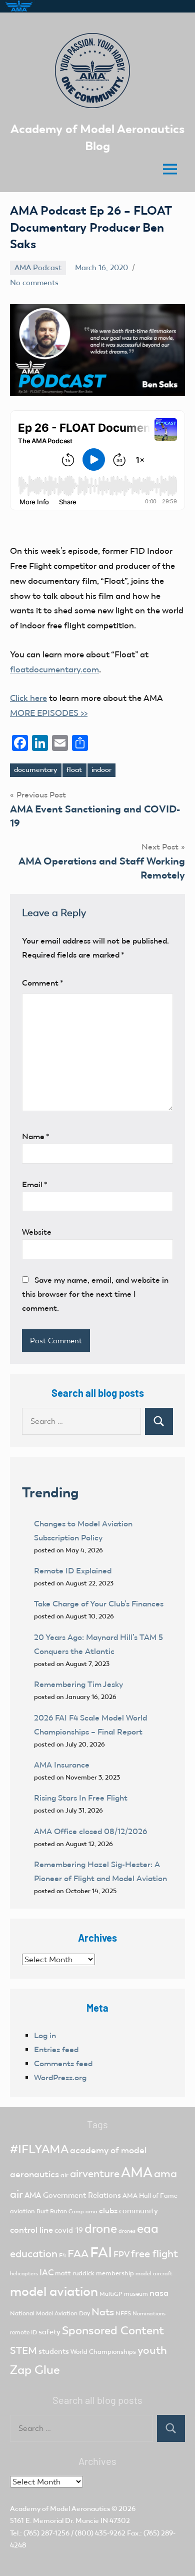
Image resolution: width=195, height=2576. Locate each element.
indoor (101, 770)
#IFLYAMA (39, 2149)
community (138, 2211)
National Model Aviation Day (50, 2313)
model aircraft (154, 2274)
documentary (35, 770)
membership (115, 2273)
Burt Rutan (52, 2211)
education (34, 2254)
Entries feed (56, 2049)
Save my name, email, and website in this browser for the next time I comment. (95, 1294)
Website (37, 1232)
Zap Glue (35, 2370)
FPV (121, 2255)
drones (127, 2231)
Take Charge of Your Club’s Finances (99, 1604)
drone (101, 2229)
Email (35, 1184)
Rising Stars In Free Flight (81, 1798)
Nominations (149, 2314)
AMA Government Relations (73, 2195)
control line (31, 2230)
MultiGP (111, 2294)
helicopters (24, 2274)
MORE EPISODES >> (49, 713)
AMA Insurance (62, 1765)
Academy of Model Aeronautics (60, 2509)
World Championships (103, 2352)
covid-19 (69, 2230)
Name (36, 1136)
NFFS (123, 2313)
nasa (159, 2293)
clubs (108, 2211)
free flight (154, 2254)
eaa (148, 2229)
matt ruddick (75, 2273)
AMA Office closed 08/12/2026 (90, 1831)
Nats (103, 2312)
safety (49, 2332)
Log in (45, 2035)
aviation (22, 2211)
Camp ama (83, 2212)
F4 (62, 2255)
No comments (34, 283)
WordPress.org (60, 2077)
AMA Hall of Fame (150, 2196)
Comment (43, 983)
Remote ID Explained (73, 1571)
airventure (95, 2174)
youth (152, 2350)
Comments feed (63, 2063)
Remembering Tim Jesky (78, 1684)
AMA (137, 2173)
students (54, 2351)
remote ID (23, 2332)
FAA (78, 2254)
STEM (23, 2350)
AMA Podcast (38, 268)
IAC (46, 2273)
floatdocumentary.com (54, 669)
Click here (28, 698)
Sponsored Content (113, 2330)
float (74, 770)
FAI (101, 2252)
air (64, 2175)
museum (136, 2294)
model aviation (54, 2292)
